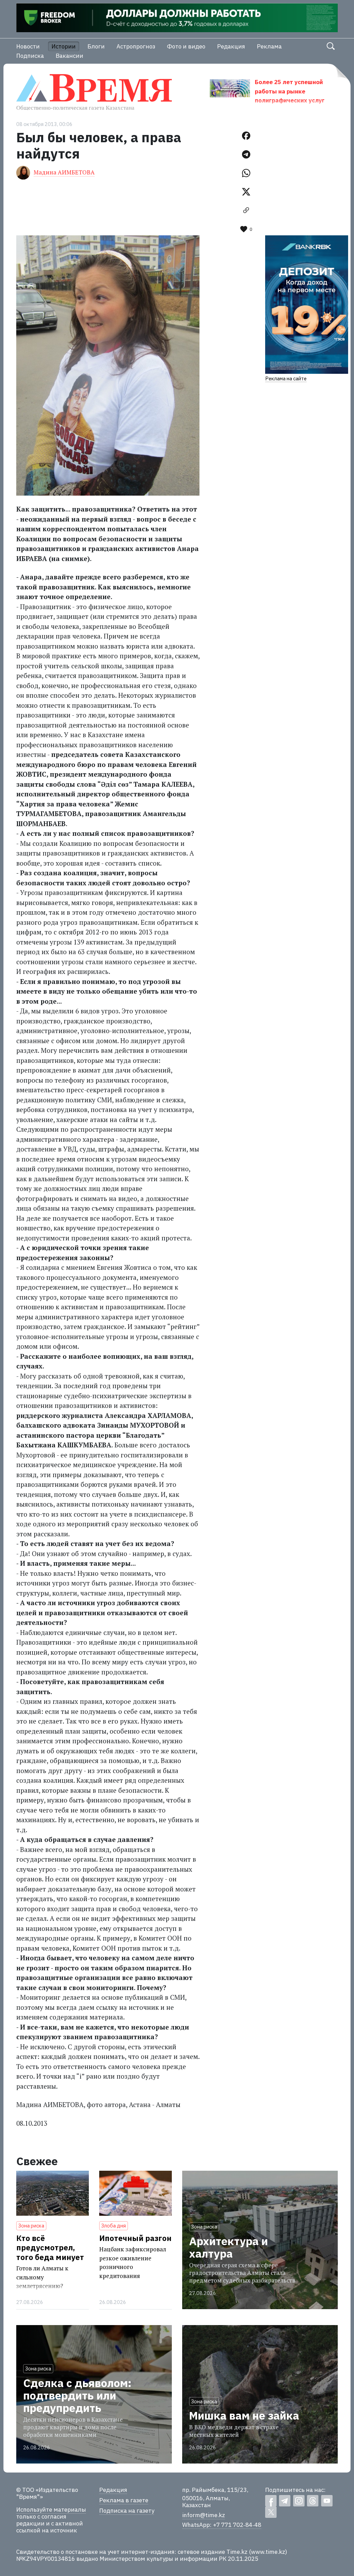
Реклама (269, 46)
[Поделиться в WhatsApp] (246, 173)
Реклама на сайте (286, 378)
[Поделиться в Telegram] (246, 154)
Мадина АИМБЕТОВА (64, 172)
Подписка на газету (127, 2511)
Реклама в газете (124, 2500)
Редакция (231, 46)
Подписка (30, 56)
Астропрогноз (136, 46)
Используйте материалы (51, 2510)
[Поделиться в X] (246, 192)
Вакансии (69, 56)
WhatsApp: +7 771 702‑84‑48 (222, 2525)
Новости (28, 46)
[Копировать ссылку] (246, 210)
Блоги (96, 46)
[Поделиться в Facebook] (246, 136)
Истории (64, 46)
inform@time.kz (204, 2515)
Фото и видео (186, 46)
